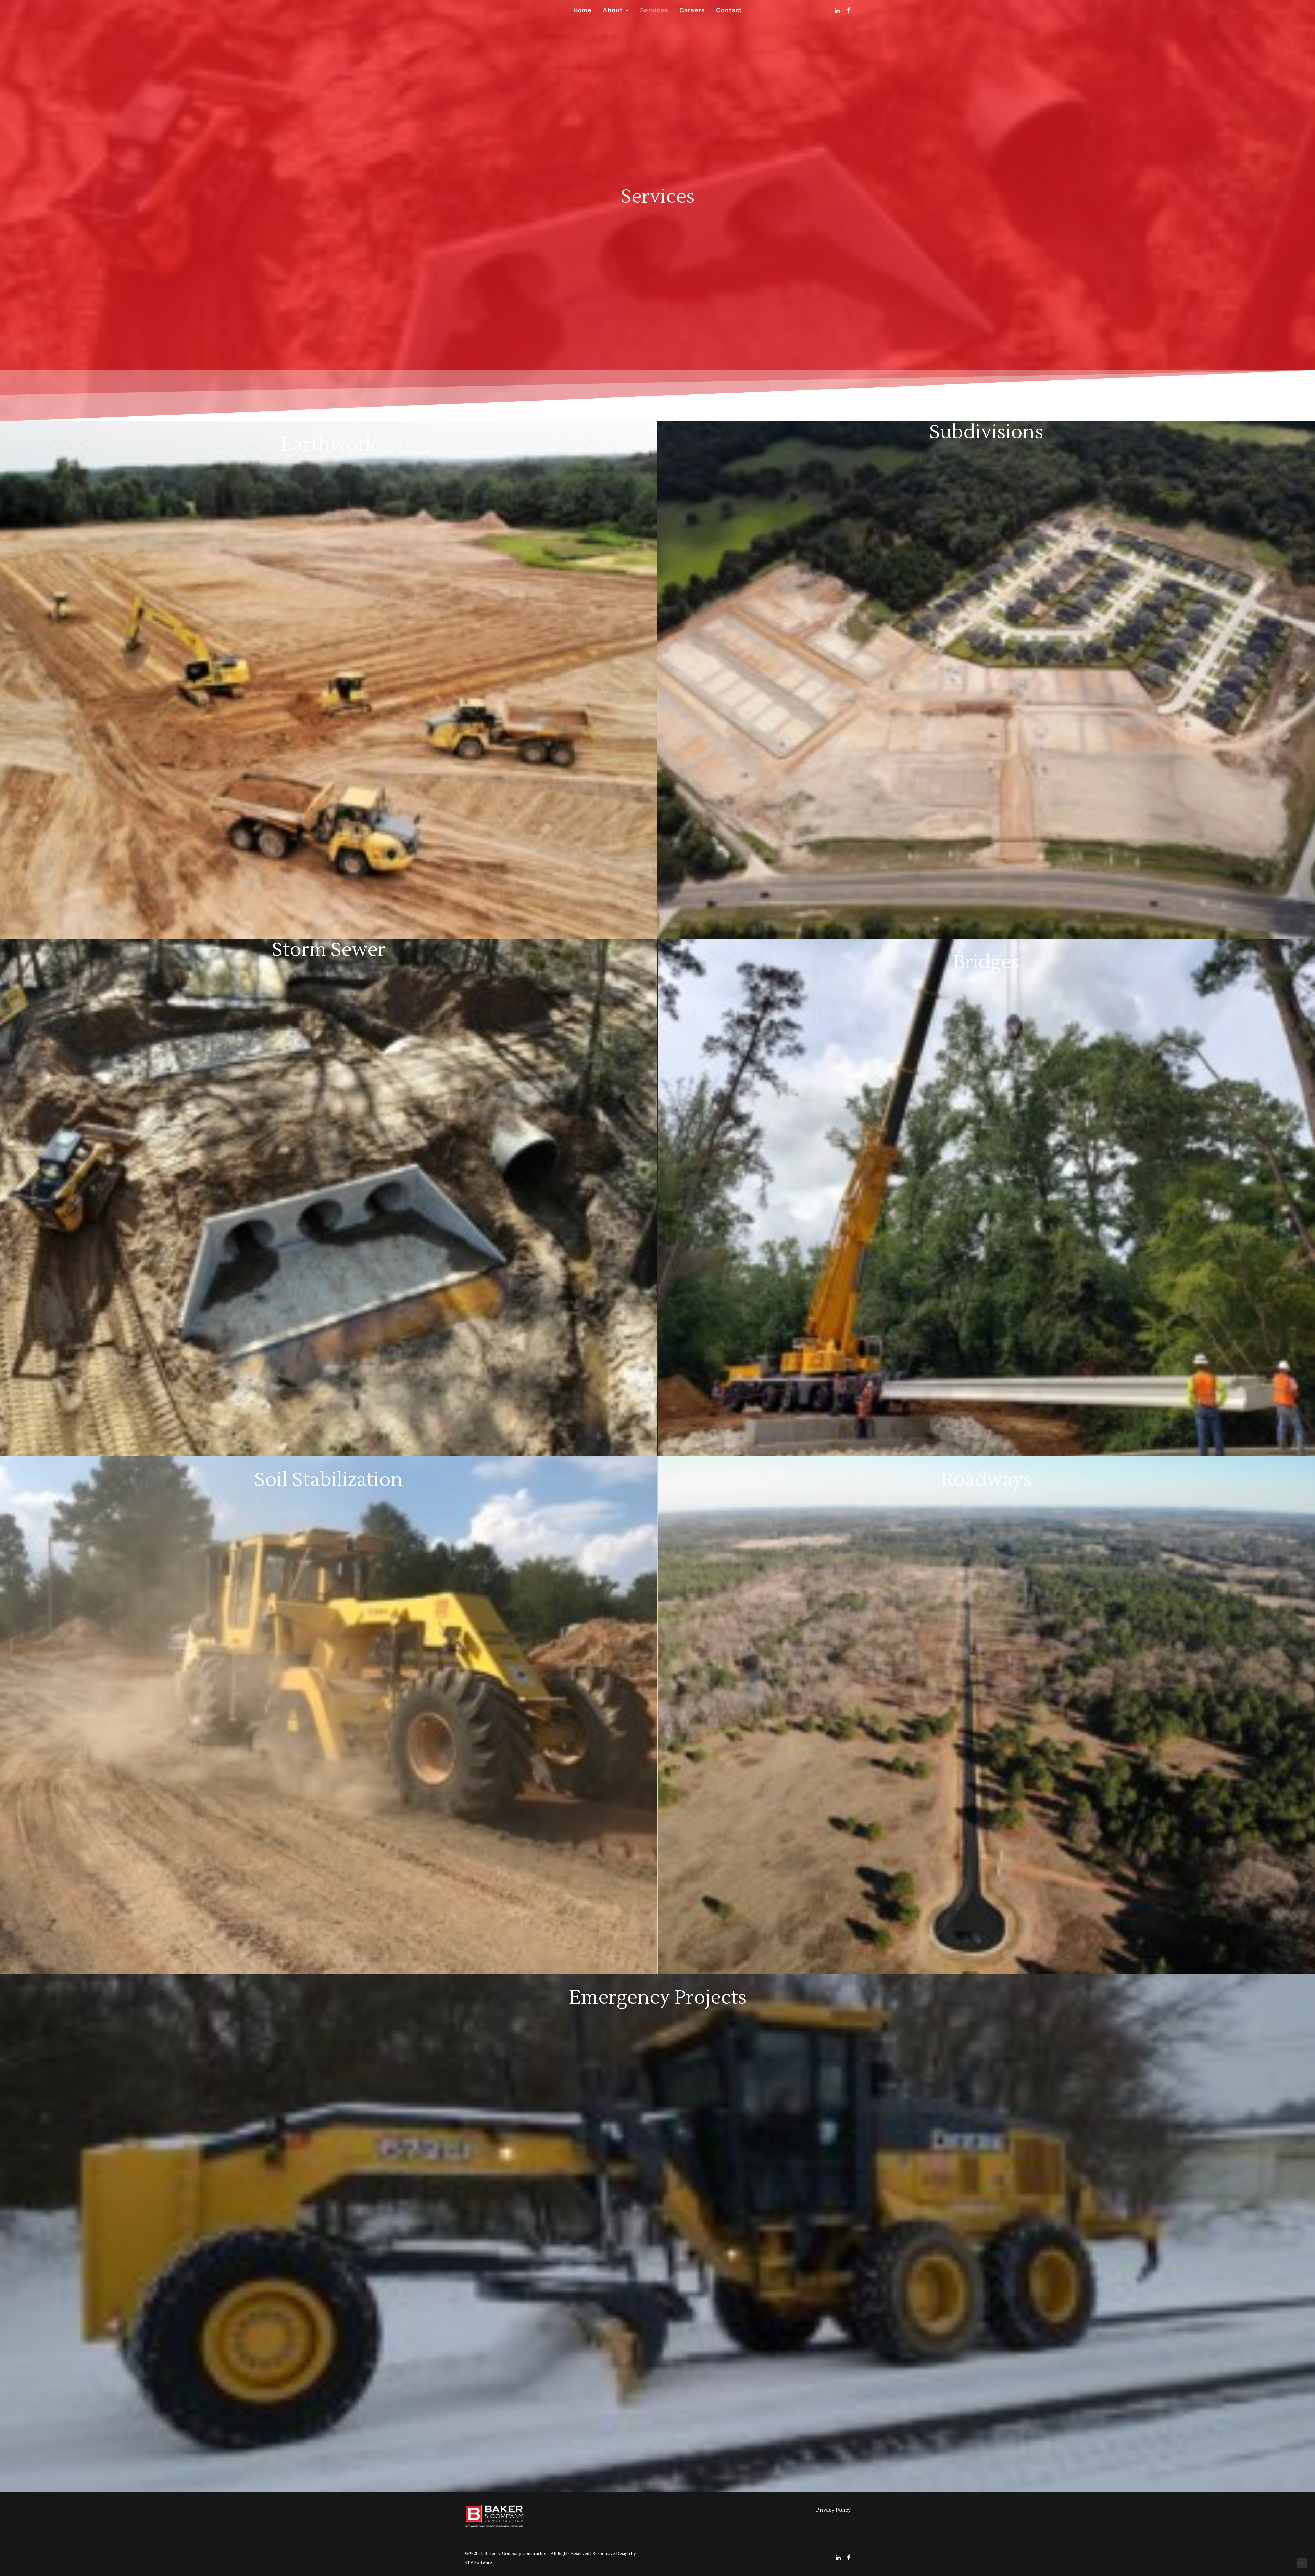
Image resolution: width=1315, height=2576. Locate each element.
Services (654, 10)
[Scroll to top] (1302, 2562)
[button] (838, 10)
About (613, 10)
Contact (729, 10)
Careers (692, 10)
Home (583, 10)
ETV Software (478, 2562)
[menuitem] (583, 10)
